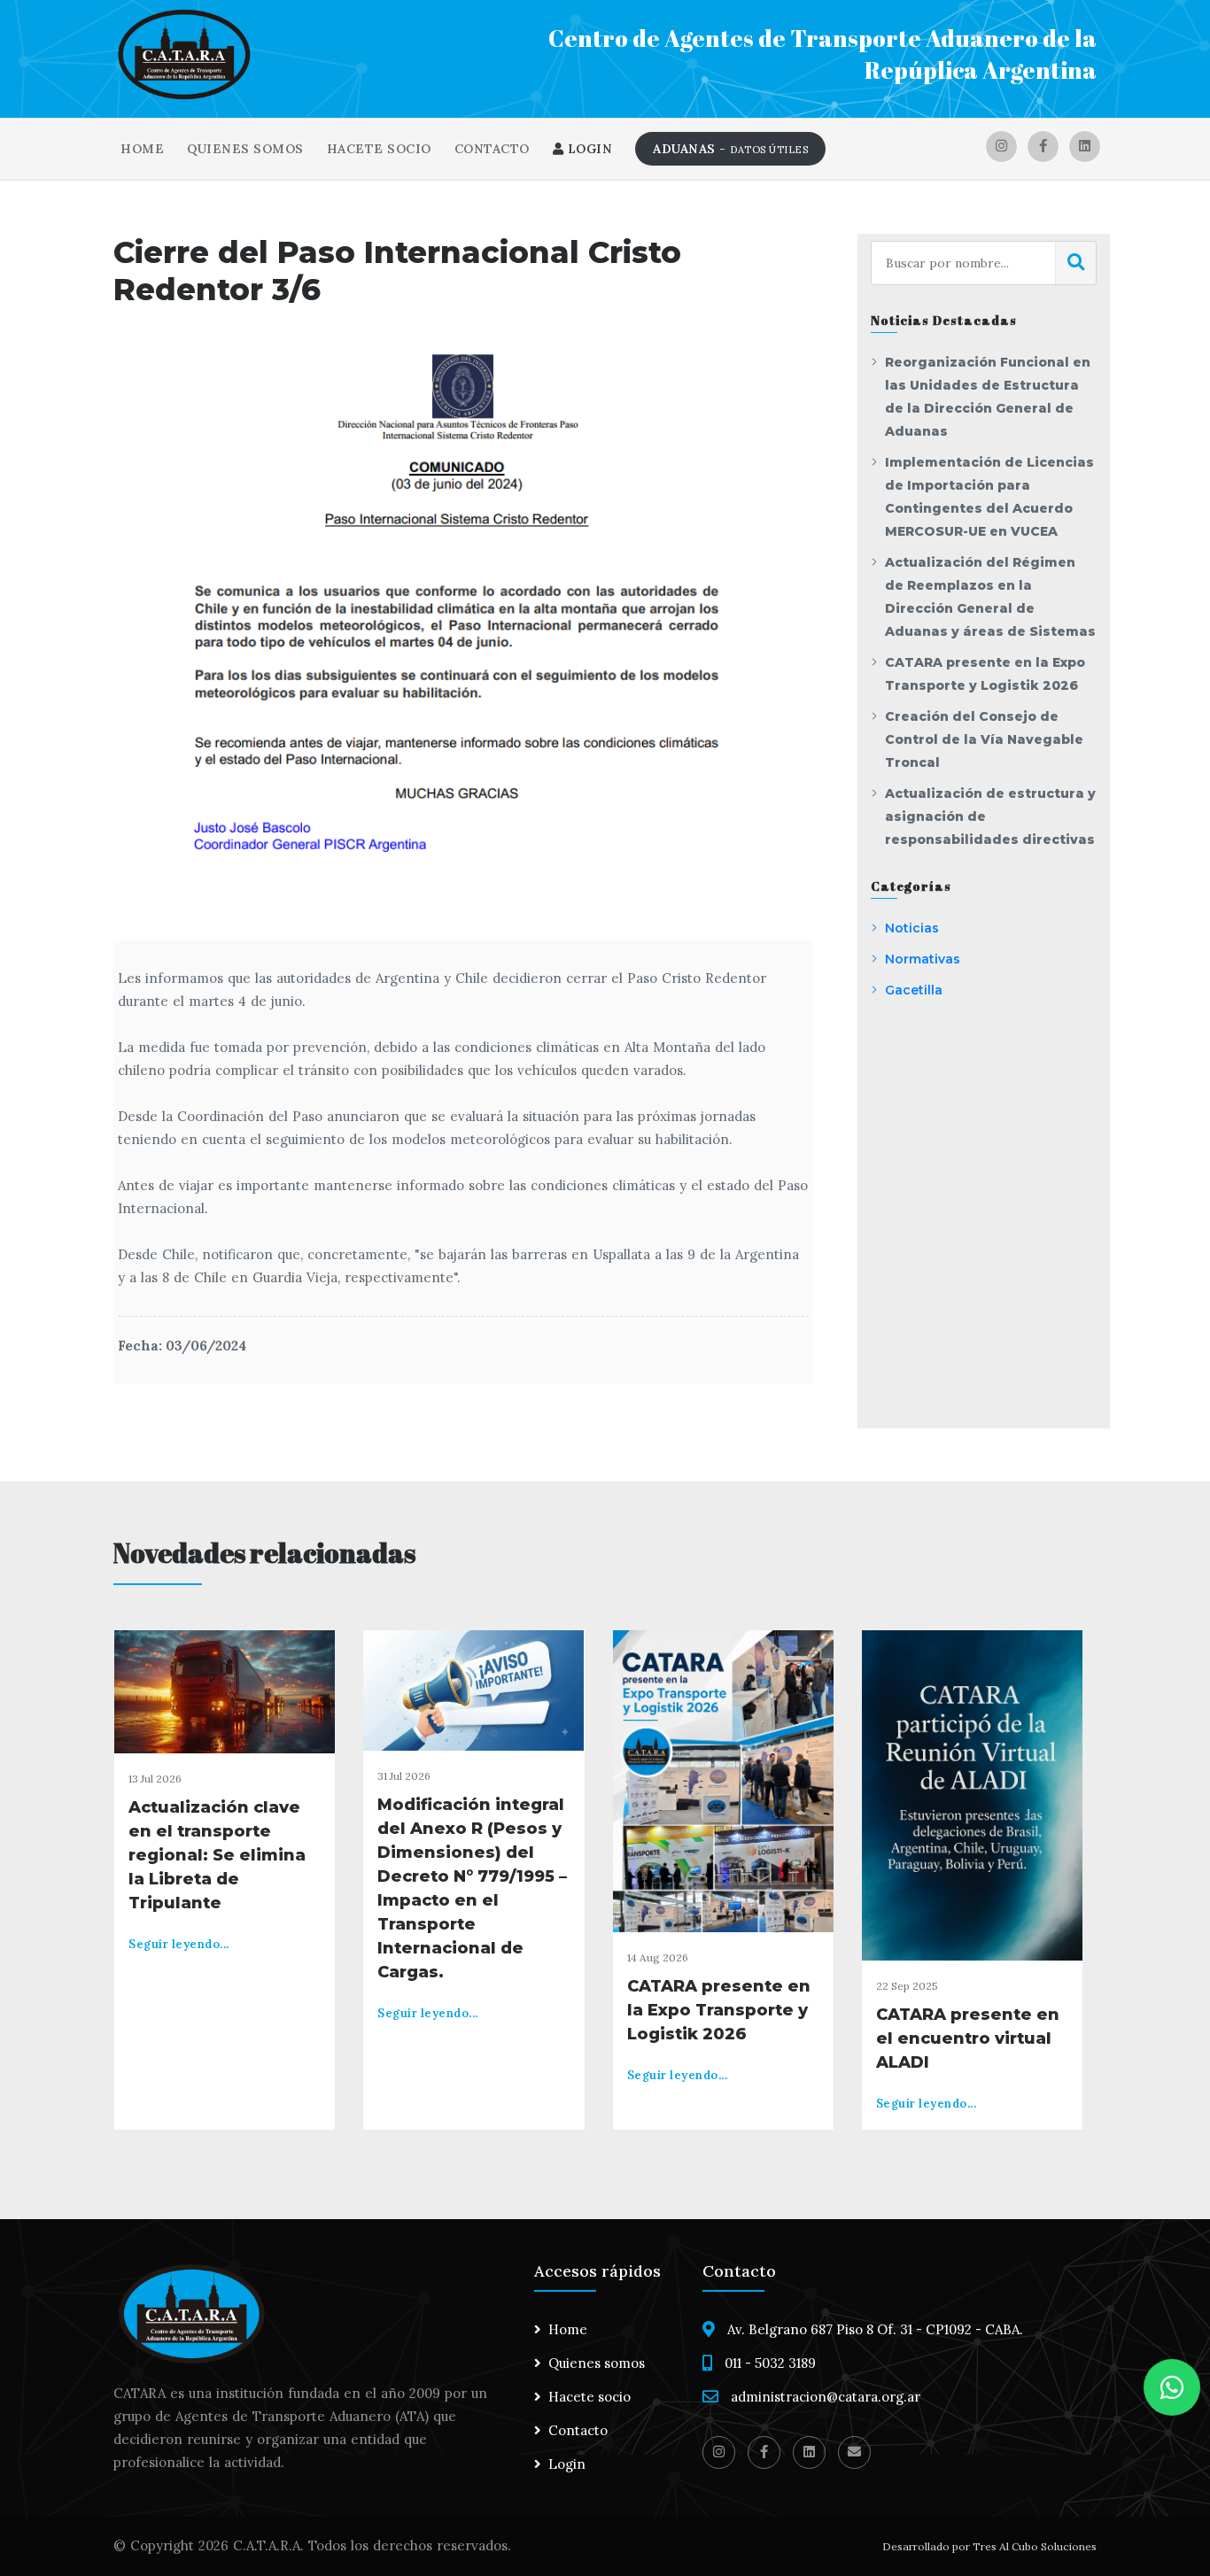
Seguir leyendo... (179, 1944)
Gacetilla (914, 990)
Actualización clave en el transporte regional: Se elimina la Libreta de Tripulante (217, 1855)
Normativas (923, 959)
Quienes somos (245, 149)
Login (588, 149)
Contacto (492, 149)
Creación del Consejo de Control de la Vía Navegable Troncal (984, 739)
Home (142, 149)
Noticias (912, 928)
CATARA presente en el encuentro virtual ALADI (968, 2038)
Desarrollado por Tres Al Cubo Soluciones (989, 2546)
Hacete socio (379, 149)
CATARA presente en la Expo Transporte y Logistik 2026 (719, 2010)
